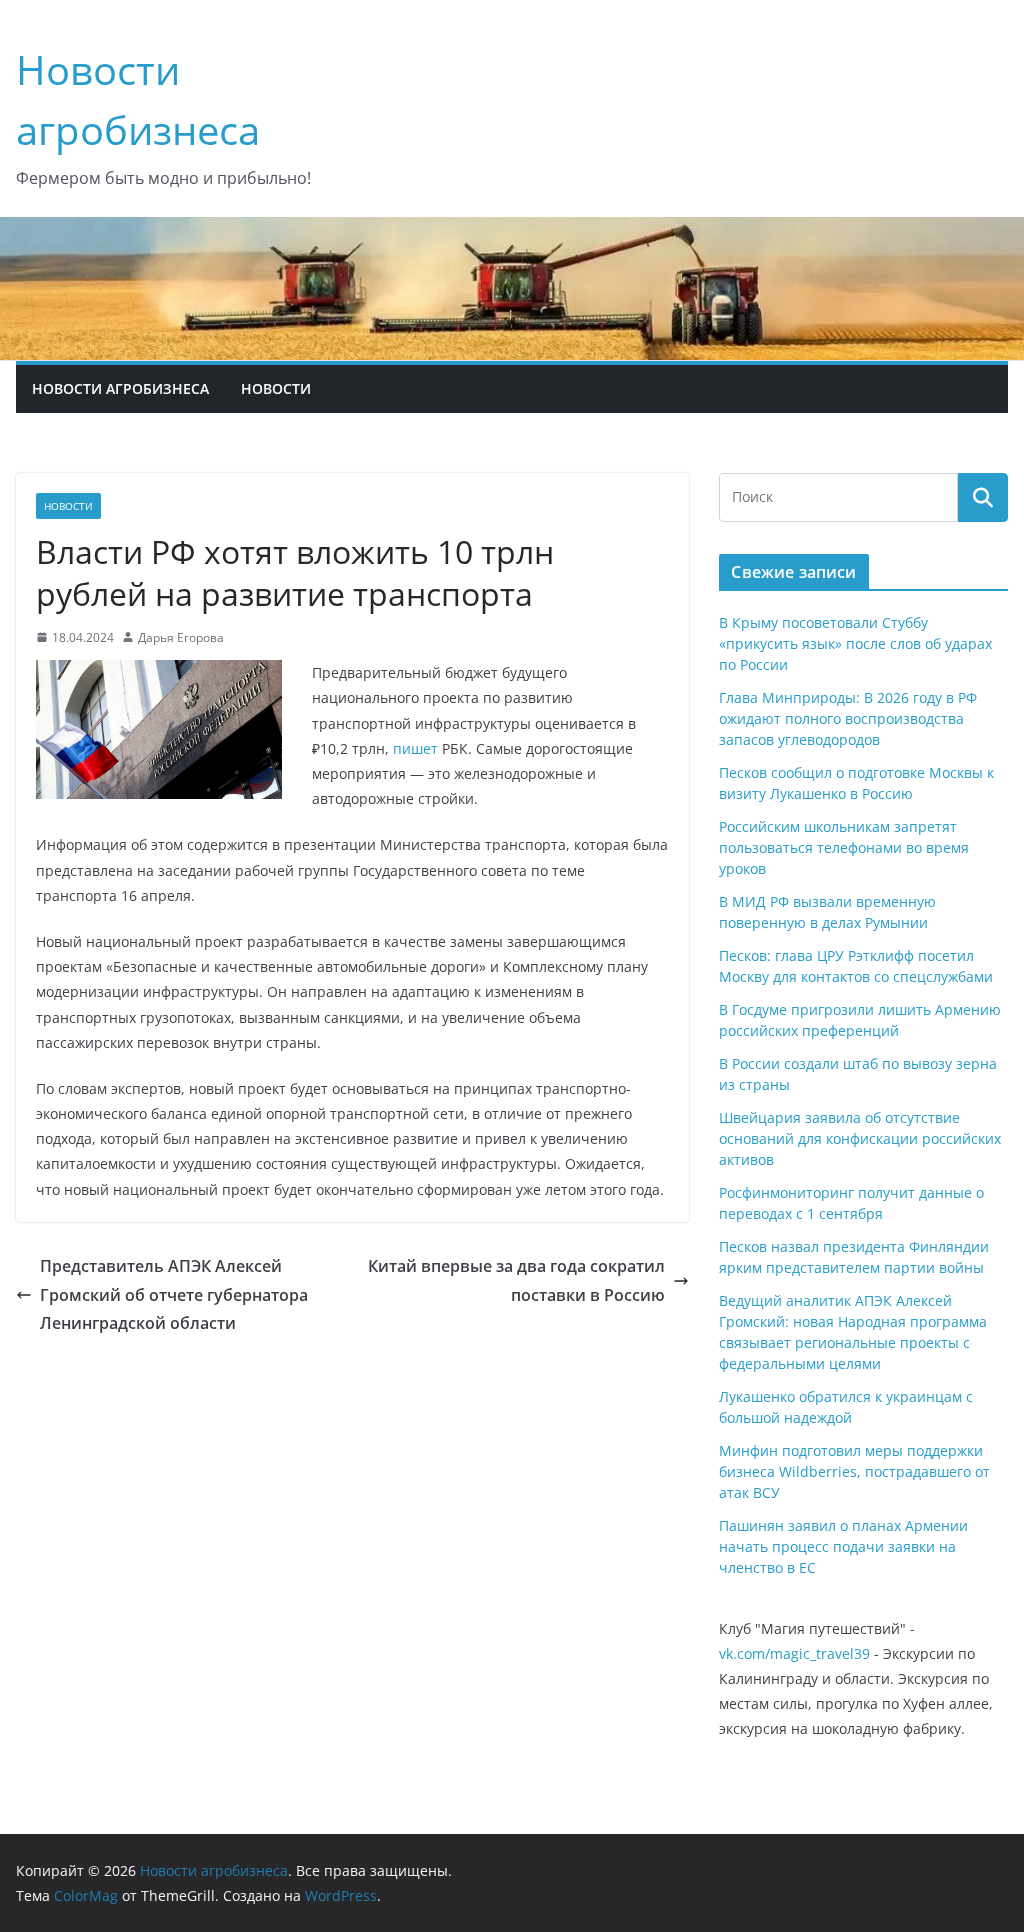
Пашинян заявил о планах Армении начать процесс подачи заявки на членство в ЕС (843, 1546)
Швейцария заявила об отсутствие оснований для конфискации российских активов (860, 1138)
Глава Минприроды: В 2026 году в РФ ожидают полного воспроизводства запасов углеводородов (848, 718)
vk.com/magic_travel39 (794, 1653)
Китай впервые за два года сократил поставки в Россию (516, 1280)
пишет (413, 748)
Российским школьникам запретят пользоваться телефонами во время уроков (844, 847)
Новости (276, 388)
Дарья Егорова (181, 637)
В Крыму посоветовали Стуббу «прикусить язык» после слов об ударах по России (855, 643)
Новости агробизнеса (120, 388)
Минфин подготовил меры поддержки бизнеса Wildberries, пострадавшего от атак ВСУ (854, 1471)
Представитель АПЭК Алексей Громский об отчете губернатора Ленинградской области (174, 1295)
